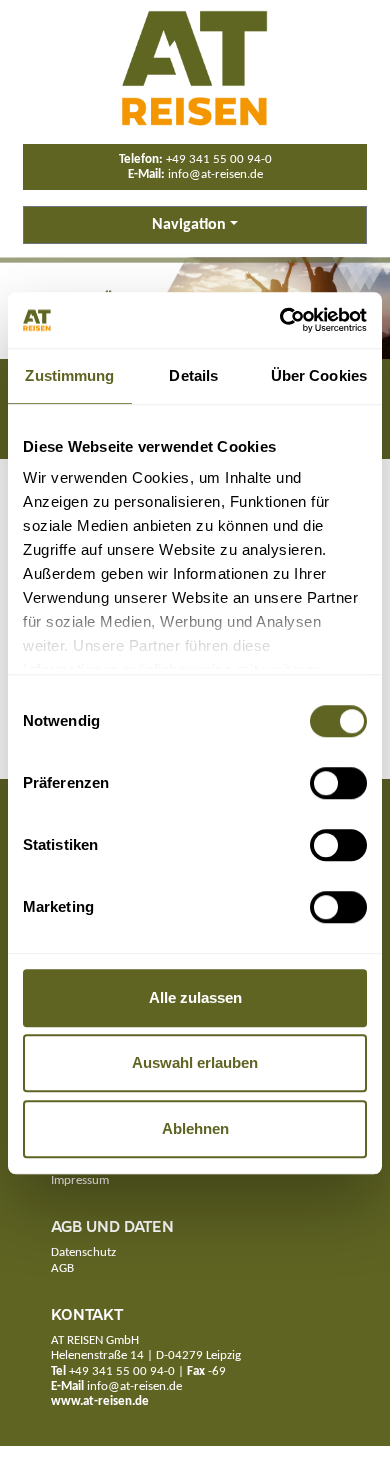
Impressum (80, 1180)
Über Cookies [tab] (319, 375)
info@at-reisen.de (215, 174)
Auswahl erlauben (195, 1062)
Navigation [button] (189, 225)
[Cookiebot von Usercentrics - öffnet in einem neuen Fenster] (280, 320)
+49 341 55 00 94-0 (219, 159)
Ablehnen (195, 1128)
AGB (62, 1268)
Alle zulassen (195, 997)
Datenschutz (83, 1252)
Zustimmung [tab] (69, 375)
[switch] (338, 783)
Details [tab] (193, 375)
